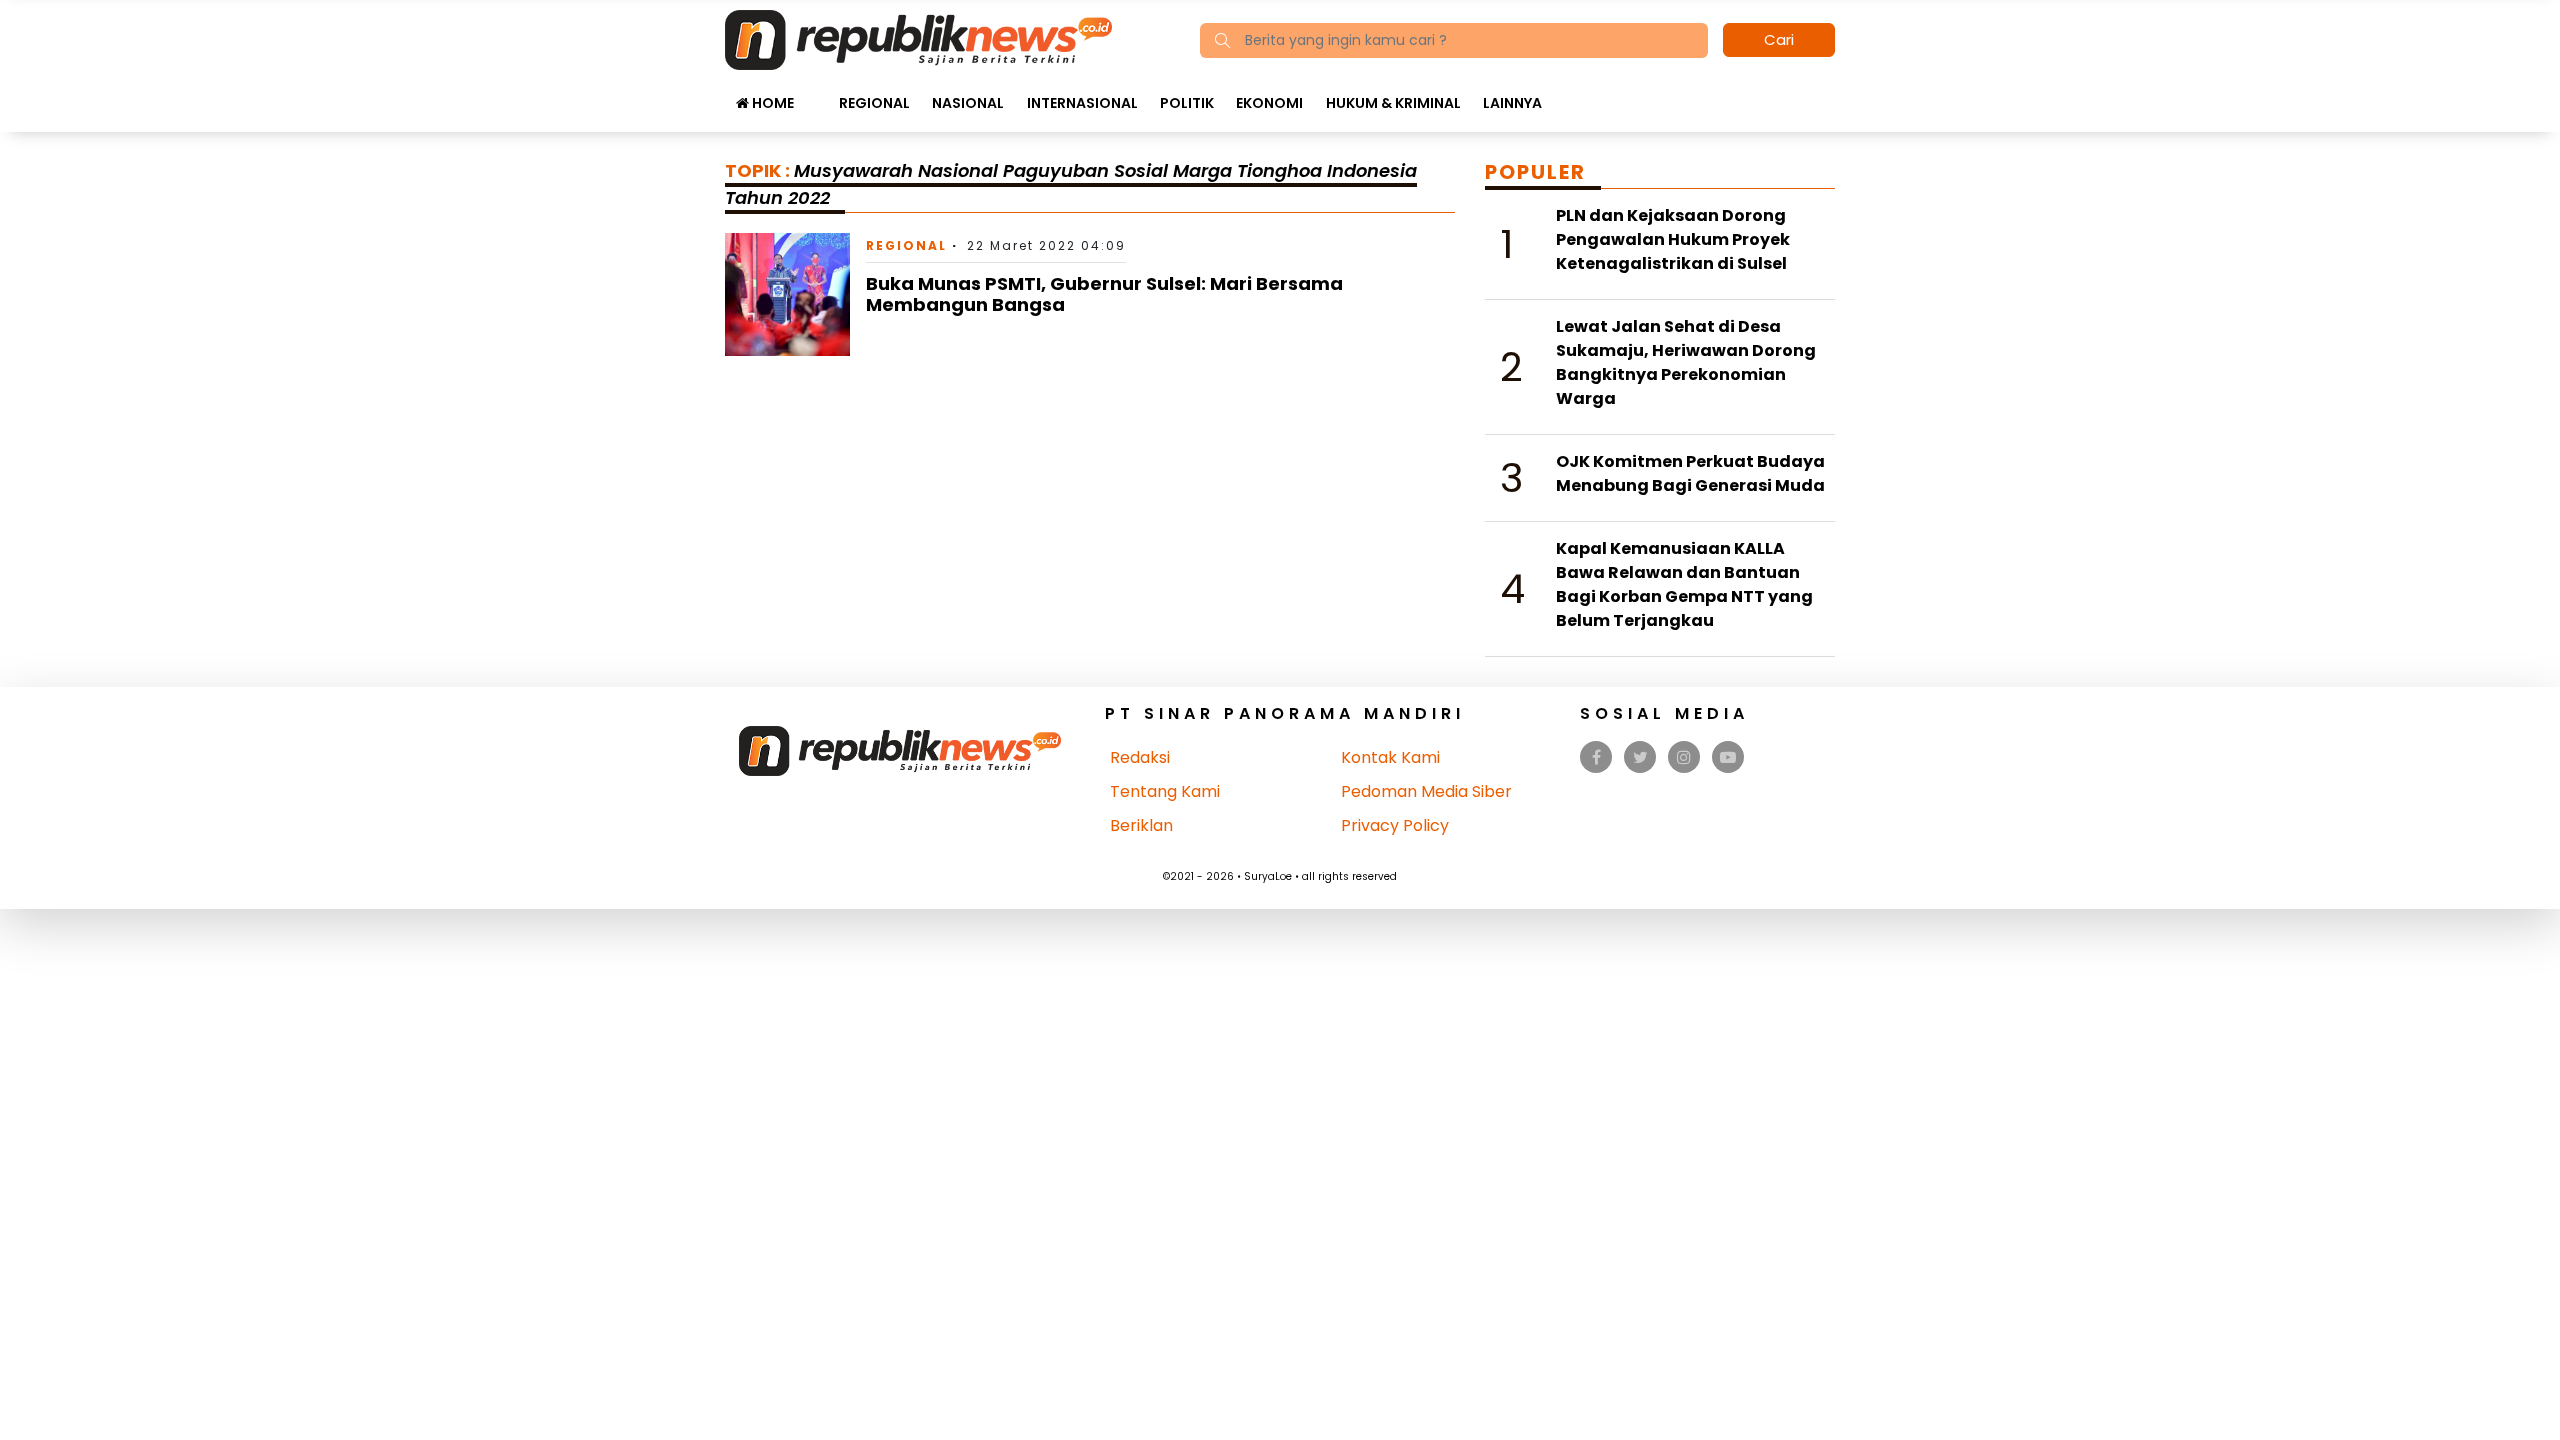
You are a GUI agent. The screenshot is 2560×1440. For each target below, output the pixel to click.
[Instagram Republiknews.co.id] (1684, 757)
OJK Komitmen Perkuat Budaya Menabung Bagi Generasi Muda (1690, 473)
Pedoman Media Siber (1426, 791)
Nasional (968, 103)
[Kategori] (816, 93)
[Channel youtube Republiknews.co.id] (1728, 757)
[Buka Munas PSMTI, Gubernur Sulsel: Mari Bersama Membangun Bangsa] (787, 293)
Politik (1187, 103)
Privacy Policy (1395, 825)
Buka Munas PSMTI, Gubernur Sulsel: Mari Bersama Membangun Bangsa (1104, 294)
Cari (1779, 39)
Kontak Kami (1390, 757)
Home (771, 103)
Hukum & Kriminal (1393, 103)
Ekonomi (1269, 103)
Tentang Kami (1165, 791)
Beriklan (1141, 825)
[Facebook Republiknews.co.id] (1596, 757)
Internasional (1082, 103)
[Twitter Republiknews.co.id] (1640, 757)
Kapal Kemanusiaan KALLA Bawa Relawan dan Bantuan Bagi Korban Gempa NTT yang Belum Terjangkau (1684, 584)
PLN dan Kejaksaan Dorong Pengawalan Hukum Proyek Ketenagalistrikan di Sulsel (1673, 239)
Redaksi (1140, 757)
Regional (874, 103)
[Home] (918, 38)
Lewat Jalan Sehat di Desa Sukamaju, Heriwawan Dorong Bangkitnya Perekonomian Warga (1686, 362)
